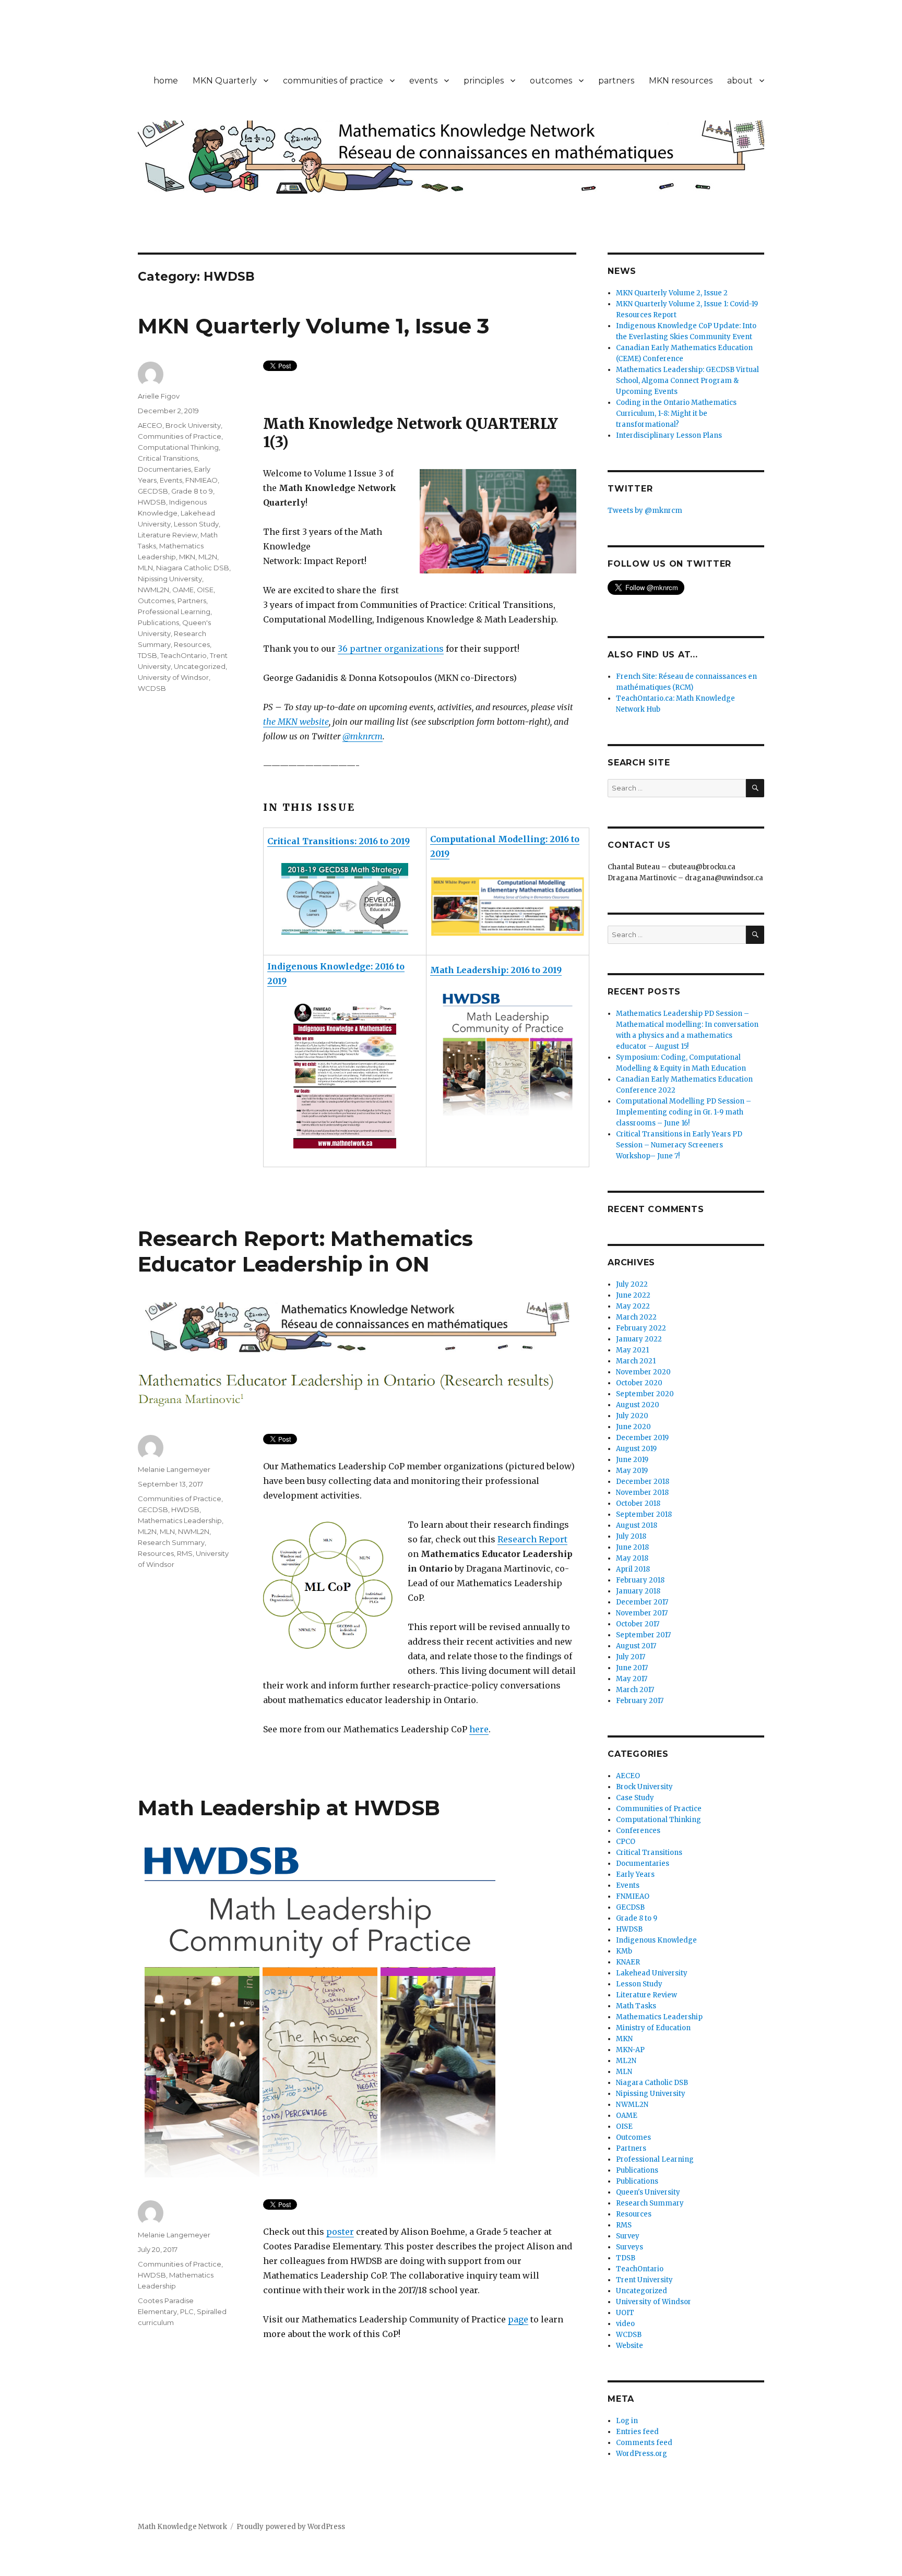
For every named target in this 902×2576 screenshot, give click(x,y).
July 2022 (632, 1284)
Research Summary (171, 1542)
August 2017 (636, 1646)
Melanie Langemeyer (174, 1469)
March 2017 (635, 1690)
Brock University (193, 425)
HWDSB (152, 502)
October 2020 (639, 1383)
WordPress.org (642, 2454)
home (166, 81)
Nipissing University (170, 579)
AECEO (150, 425)
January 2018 (638, 1591)
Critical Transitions (168, 458)
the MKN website (296, 722)
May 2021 (632, 1350)
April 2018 (633, 1569)
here (479, 1729)
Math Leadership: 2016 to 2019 (496, 970)
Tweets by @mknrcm (645, 511)
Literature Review (168, 535)
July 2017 (631, 1657)
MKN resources (681, 81)
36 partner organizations (391, 649)
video (625, 2324)
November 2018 (642, 1493)
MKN (187, 557)
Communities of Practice (180, 436)
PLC (187, 2311)
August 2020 (638, 1405)
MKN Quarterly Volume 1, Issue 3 (313, 326)
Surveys (630, 2247)
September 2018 (644, 1514)
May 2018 (632, 1558)
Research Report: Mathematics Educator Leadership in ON (305, 1251)
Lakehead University (652, 1973)
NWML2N (153, 590)
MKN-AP (630, 2050)
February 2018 (640, 1580)
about (740, 81)
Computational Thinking (178, 447)
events (423, 81)
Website (630, 2346)
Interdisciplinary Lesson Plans (669, 435)
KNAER (628, 1962)
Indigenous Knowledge (656, 1940)
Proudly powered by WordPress (291, 2527)
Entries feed (637, 2432)
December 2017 (642, 1602)
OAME (183, 590)
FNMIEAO (201, 480)
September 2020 (645, 1394)
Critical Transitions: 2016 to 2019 (339, 841)
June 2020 (633, 1427)
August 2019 (636, 1449)
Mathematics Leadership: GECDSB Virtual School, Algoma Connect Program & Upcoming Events (687, 381)
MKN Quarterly (225, 81)
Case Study (635, 1798)
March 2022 (636, 1317)
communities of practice (333, 81)
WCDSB (152, 688)
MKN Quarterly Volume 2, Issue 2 (672, 293)
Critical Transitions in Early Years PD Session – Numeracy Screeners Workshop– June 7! (679, 1145)
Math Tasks (636, 2006)
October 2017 (638, 1624)
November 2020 (643, 1372)
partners (616, 81)
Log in (627, 2421)
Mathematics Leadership (180, 1520)
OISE (205, 590)
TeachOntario (183, 655)
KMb (624, 1951)
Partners (192, 601)
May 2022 (633, 1306)
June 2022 (633, 1295)
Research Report (532, 1539)
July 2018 (631, 1536)
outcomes (551, 81)
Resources (192, 644)
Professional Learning (174, 612)
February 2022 (641, 1328)
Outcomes (156, 601)
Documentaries (164, 469)
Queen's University (648, 2192)
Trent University (644, 2280)
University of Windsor (173, 677)
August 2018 (637, 1525)
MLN (145, 568)
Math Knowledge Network (182, 2527)
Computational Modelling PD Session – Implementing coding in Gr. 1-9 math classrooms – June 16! (684, 1112)
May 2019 (632, 1471)
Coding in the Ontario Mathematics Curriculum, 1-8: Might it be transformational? (676, 414)
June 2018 (632, 1547)
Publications (158, 622)
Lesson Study (196, 524)
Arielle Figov (159, 396)
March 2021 (636, 1361)
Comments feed (644, 2443)
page (518, 2319)
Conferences (638, 1831)
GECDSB (153, 491)
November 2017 (642, 1613)
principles (484, 81)
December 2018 (643, 1482)
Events (171, 480)
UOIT (625, 2313)
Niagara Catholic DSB (193, 568)
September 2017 (643, 1635)
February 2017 (640, 1701)
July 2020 (632, 1416)
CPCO (626, 1842)
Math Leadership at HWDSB (289, 1808)
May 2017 (632, 1679)
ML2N (208, 557)
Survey (628, 2236)
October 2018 (638, 1503)
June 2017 (632, 1668)
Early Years (635, 1874)
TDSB (147, 655)
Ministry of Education (653, 2028)
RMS (185, 1553)
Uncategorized (200, 666)
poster (340, 2232)
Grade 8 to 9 (192, 491)
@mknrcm (363, 736)
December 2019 (642, 1438)
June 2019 (632, 1460)
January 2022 (639, 1339)
